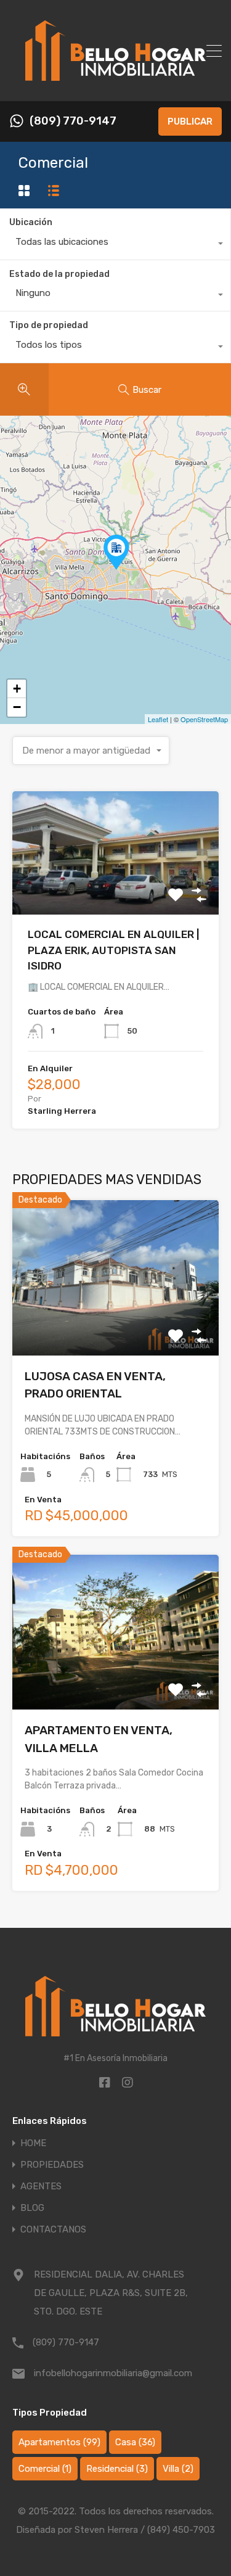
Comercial (45, 2469)
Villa (178, 2469)
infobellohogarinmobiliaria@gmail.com (111, 2373)
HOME (33, 2143)
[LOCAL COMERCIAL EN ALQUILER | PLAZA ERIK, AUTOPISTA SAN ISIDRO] (116, 552)
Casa (135, 2442)
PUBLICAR (190, 121)
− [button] (17, 707)
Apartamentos (59, 2442)
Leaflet (158, 719)
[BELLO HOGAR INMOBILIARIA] (115, 86)
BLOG (32, 2208)
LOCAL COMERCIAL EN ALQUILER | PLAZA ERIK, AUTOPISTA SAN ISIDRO (113, 950)
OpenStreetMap (204, 719)
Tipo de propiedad (49, 325)
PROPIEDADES (52, 2165)
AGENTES (41, 2187)
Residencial (117, 2469)
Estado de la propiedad (59, 274)
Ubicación (31, 222)
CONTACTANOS (53, 2230)
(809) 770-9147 (73, 121)
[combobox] (115, 245)
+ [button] (17, 689)
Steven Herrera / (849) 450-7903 (145, 2530)
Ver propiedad (115, 890)
